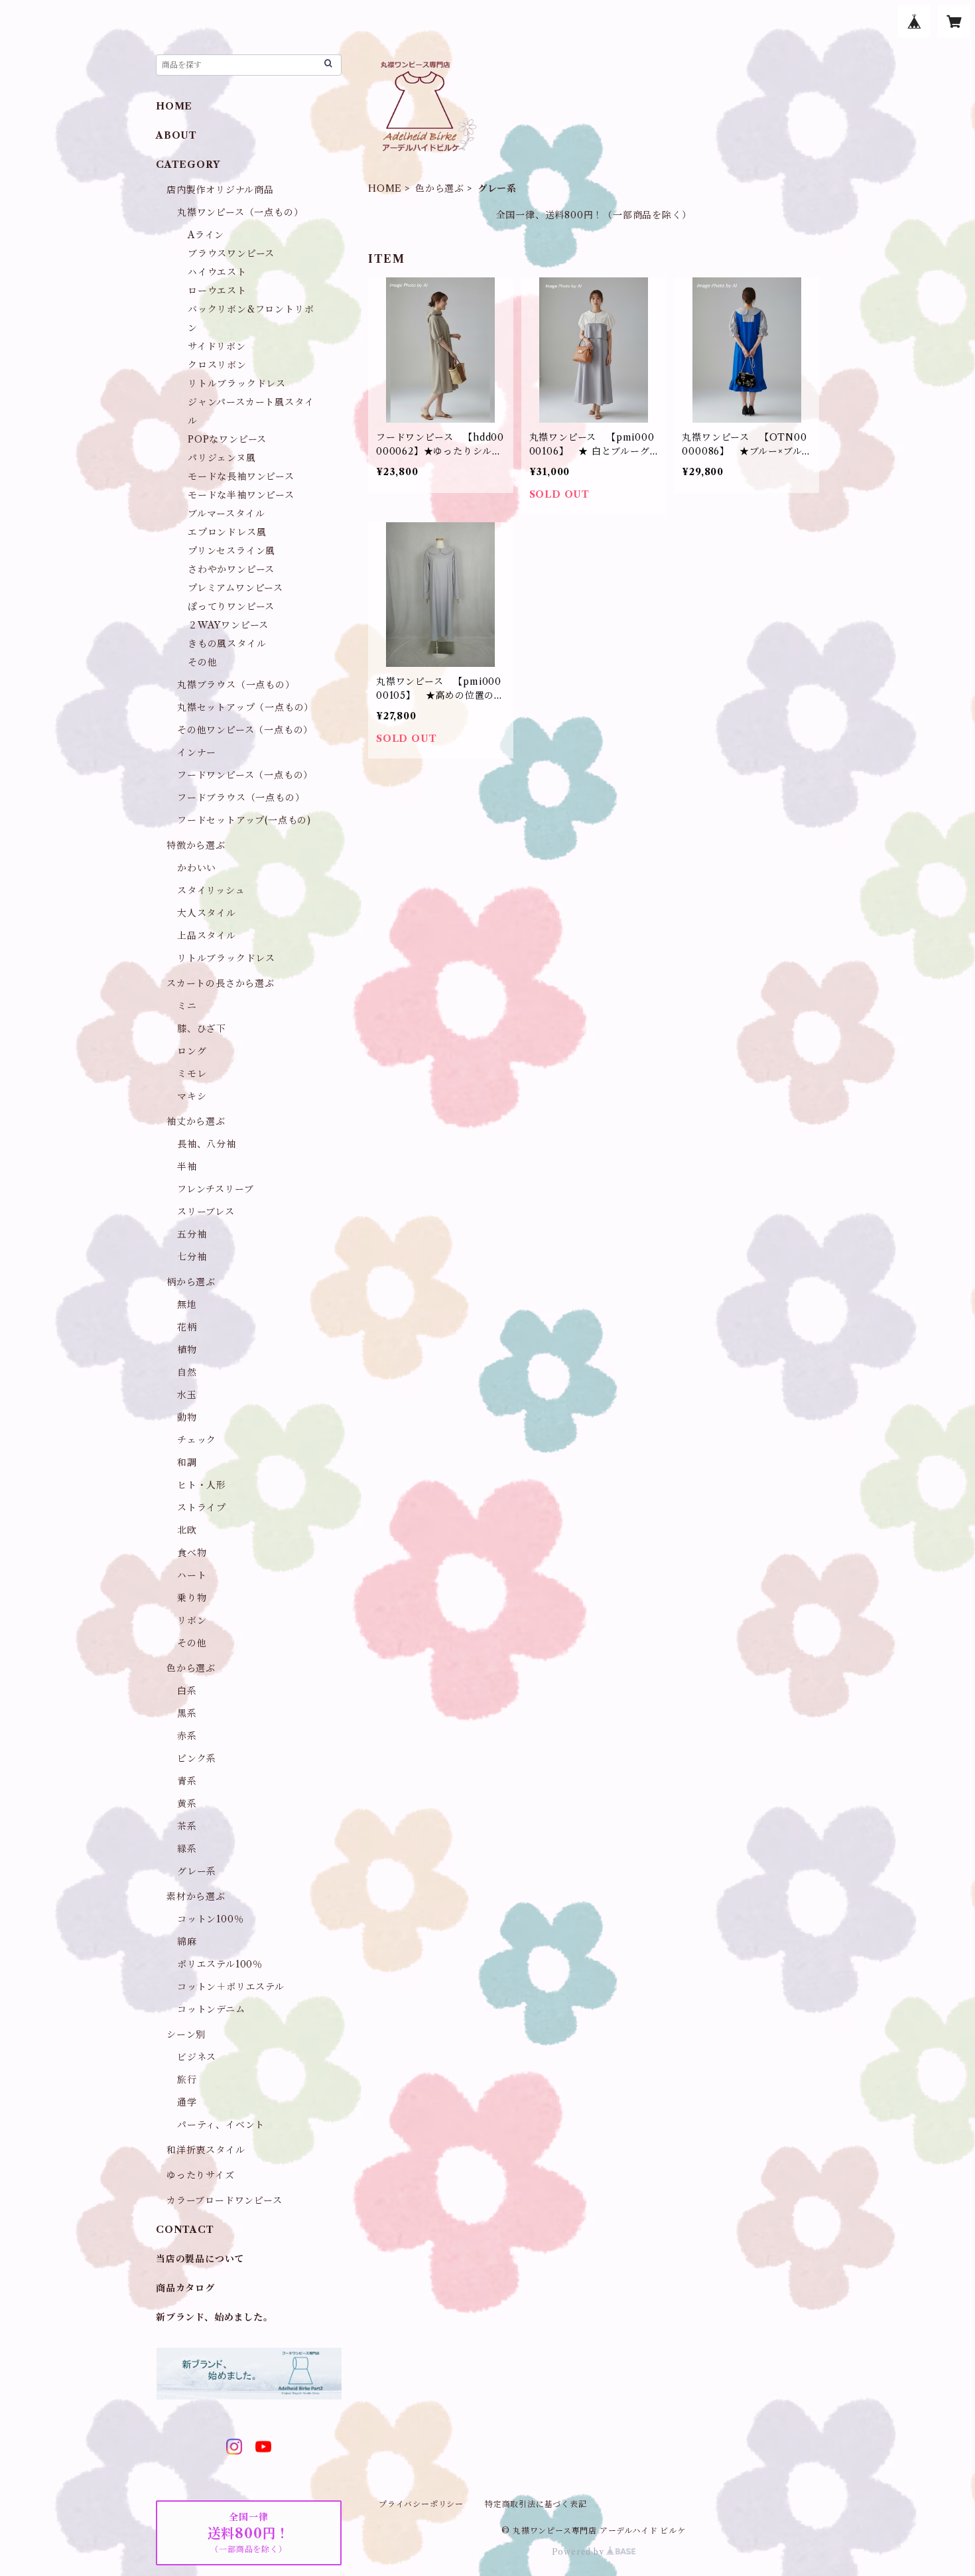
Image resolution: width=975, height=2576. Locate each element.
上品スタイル (207, 936)
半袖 (187, 1167)
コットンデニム (211, 2009)
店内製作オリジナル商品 (220, 190)
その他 (202, 662)
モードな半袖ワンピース (241, 495)
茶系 (187, 1826)
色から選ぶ (440, 188)
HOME (385, 188)
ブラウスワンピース (231, 253)
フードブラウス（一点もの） (241, 798)
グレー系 (197, 1871)
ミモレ (192, 1074)
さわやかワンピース (231, 569)
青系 (187, 1781)
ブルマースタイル (226, 514)
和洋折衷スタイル (206, 2150)
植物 (187, 1350)
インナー (197, 752)
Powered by (579, 2552)
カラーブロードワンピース (225, 2200)
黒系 (187, 1713)
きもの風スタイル (227, 644)
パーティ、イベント (221, 2125)
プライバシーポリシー (421, 2504)
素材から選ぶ (196, 1896)
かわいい (197, 868)
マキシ (192, 1096)
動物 (187, 1417)
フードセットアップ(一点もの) (244, 820)
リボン (192, 1620)
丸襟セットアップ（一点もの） (245, 707)
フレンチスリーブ (215, 1189)
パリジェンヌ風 (222, 458)
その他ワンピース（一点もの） (245, 730)
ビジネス (197, 2057)
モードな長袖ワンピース (241, 476)
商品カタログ (185, 2288)
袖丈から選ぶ (196, 1121)
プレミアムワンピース (235, 588)
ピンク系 (197, 1758)
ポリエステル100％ (220, 1964)
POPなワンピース (227, 439)
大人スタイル (207, 913)
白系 (187, 1691)
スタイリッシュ (211, 891)
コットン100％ (210, 1919)
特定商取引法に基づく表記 (536, 2504)
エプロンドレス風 (227, 532)
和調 (187, 1463)
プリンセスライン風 (231, 551)
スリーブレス (206, 1212)
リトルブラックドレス (237, 384)
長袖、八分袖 (207, 1144)
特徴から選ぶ (196, 845)
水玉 (187, 1395)
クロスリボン (217, 365)
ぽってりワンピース (231, 607)
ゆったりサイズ (201, 2175)
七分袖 (192, 1257)
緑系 (187, 1849)
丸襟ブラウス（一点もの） (236, 685)
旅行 (187, 2080)
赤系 (187, 1736)
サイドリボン (217, 346)
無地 (187, 1305)
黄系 (187, 1804)
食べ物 (192, 1553)
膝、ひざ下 (202, 1029)
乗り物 (192, 1598)
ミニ (187, 1006)
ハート (192, 1575)
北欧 (187, 1530)
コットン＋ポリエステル (231, 1987)
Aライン (206, 235)
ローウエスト (217, 291)
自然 (187, 1372)
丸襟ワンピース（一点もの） (240, 212)
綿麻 (187, 1942)
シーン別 (186, 2035)
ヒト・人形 (202, 1485)
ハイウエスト (217, 272)
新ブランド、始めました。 (215, 2317)
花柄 (187, 1327)
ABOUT (176, 135)
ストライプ (202, 1508)
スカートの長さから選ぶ (221, 983)
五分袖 (192, 1234)
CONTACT (185, 2230)
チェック (197, 1440)
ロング (192, 1051)
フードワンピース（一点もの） (245, 775)
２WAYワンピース (228, 625)
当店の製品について (200, 2259)
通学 (187, 2102)
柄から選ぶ (191, 1282)
